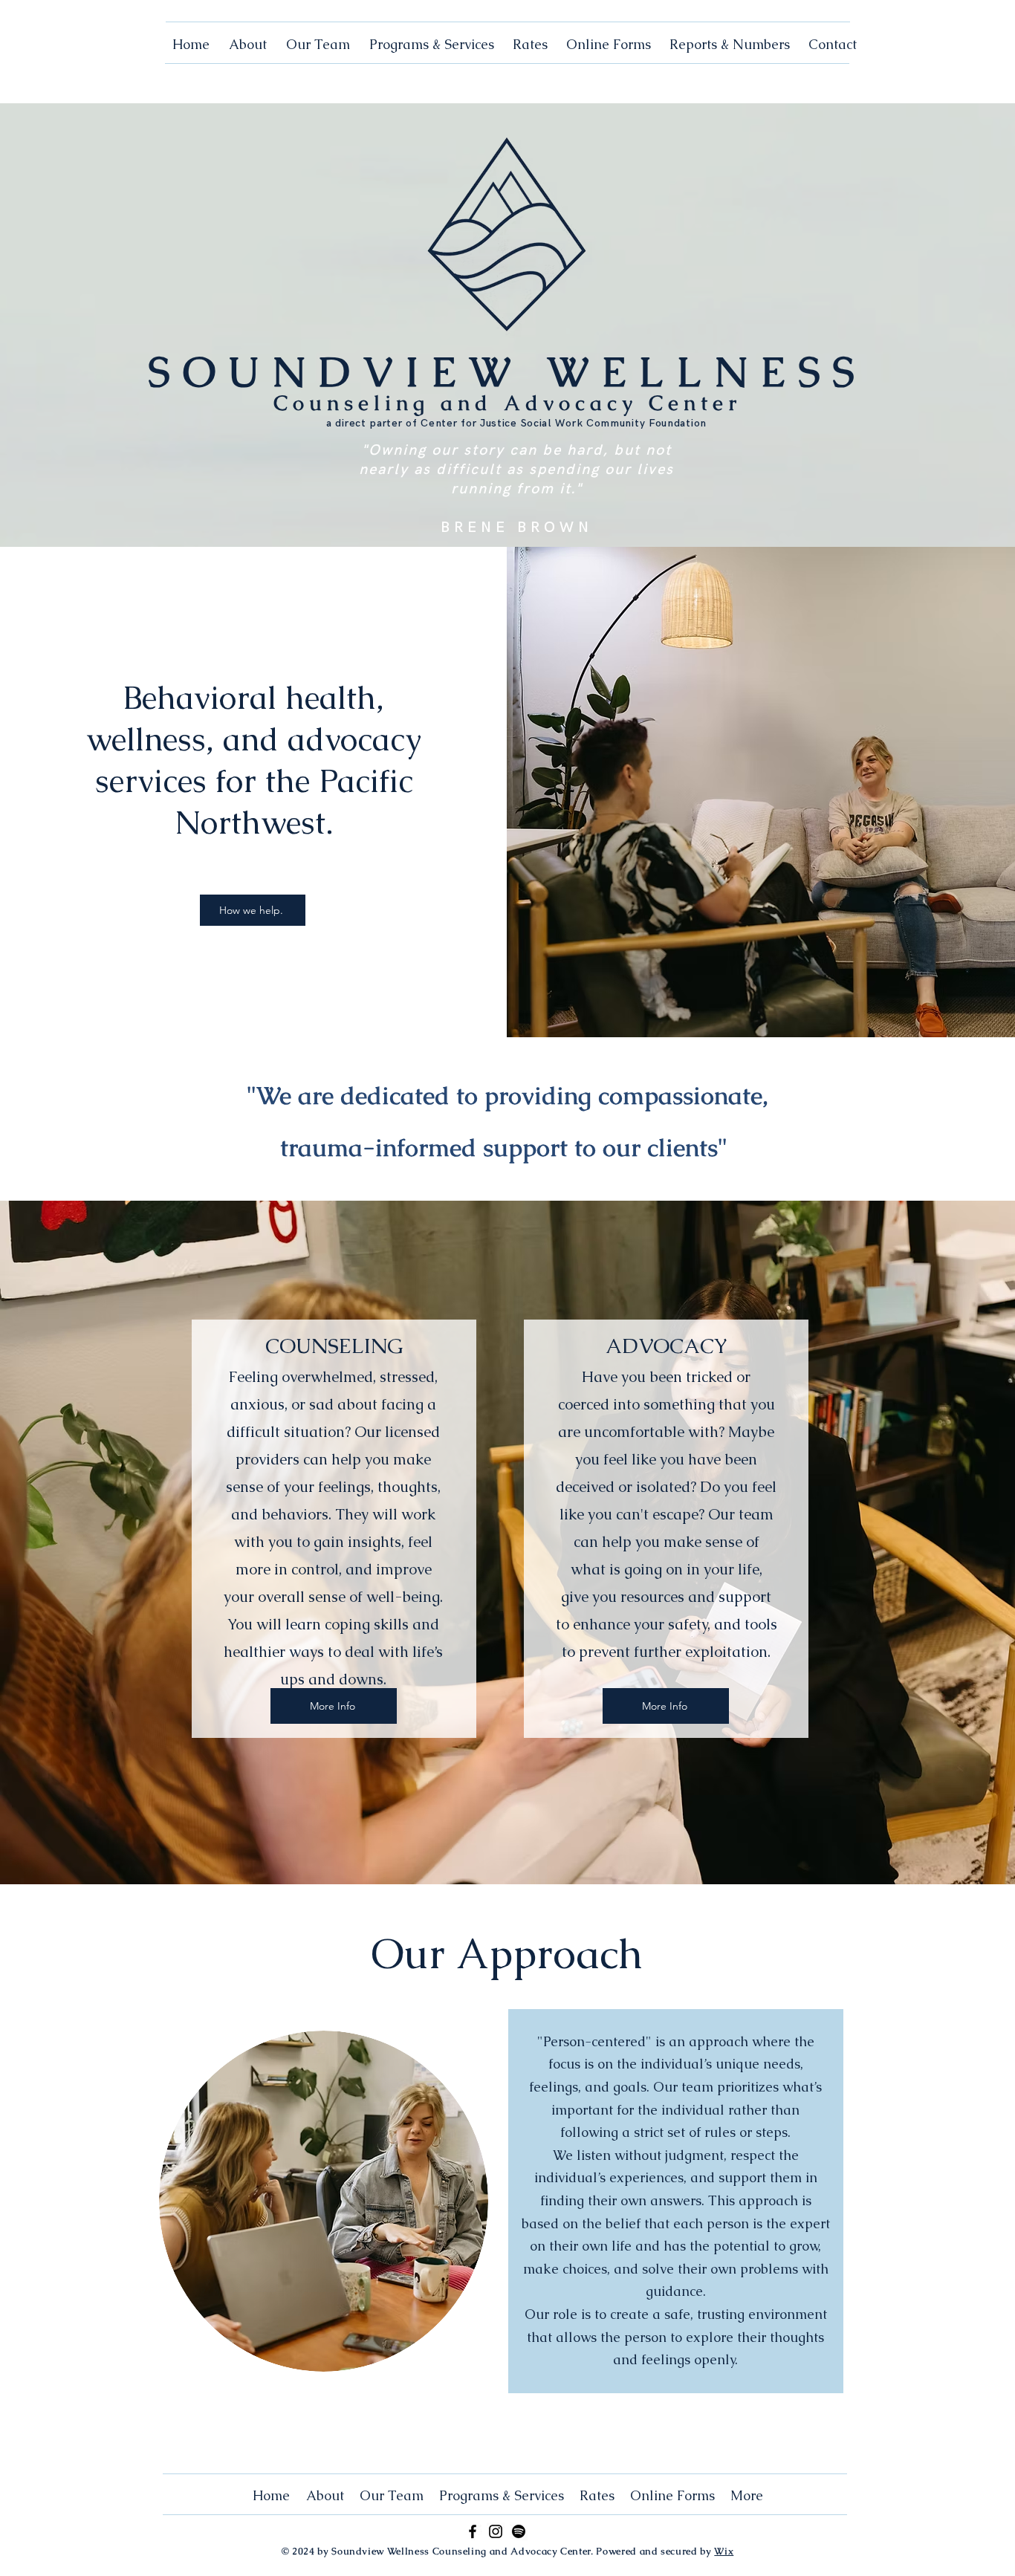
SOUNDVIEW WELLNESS (507, 372)
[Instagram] (496, 2531)
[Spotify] (519, 2531)
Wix (724, 2551)
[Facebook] (473, 2531)
